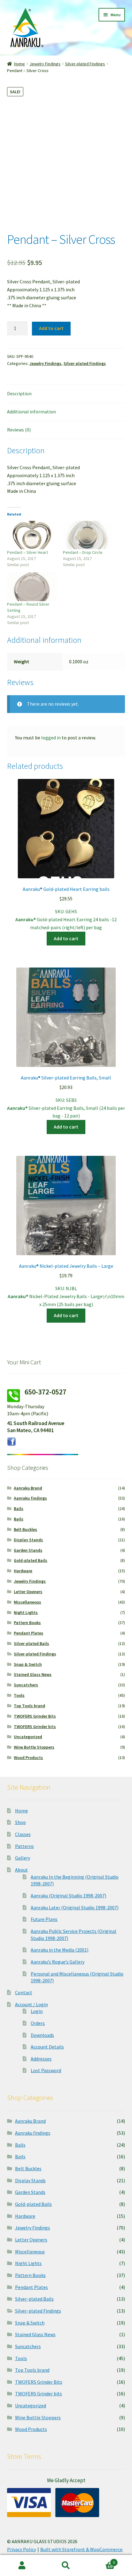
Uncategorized (28, 1737)
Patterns (24, 1846)
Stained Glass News (33, 1674)
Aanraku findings (30, 1498)
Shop (20, 1822)
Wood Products (28, 1758)
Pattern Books (27, 1623)
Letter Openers (28, 1592)
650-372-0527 (45, 1392)
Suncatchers (26, 1685)
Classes (23, 1834)
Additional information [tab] (31, 412)
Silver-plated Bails (31, 1643)
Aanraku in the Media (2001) (60, 1950)
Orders (38, 2023)
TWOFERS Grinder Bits (35, 1716)
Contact (24, 1992)
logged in (51, 738)
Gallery (23, 1858)
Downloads (42, 2035)
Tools (19, 1695)
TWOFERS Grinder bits (35, 1727)
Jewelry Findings (45, 64)
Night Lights (26, 1612)
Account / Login (31, 2004)
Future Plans (44, 1919)
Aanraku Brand (28, 1488)
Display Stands (28, 1540)
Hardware (23, 1571)
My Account (22, 2566)
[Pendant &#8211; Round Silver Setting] (32, 587)
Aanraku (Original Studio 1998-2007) (68, 1896)
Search (66, 2566)
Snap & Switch (28, 1664)
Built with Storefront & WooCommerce (81, 2549)
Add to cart (51, 328)
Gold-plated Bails (31, 1560)
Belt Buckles (25, 1529)
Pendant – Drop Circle (83, 552)
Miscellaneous (27, 1602)
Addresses (41, 2059)
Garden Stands (28, 1550)
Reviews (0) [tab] (19, 430)
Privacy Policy (21, 2549)
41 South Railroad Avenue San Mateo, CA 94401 (36, 1427)
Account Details (47, 2047)
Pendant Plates (29, 1633)
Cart (102, 2560)
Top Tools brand (29, 1706)
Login (37, 2011)
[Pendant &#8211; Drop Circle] (88, 535)
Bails (19, 1508)
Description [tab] (19, 393)
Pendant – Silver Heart (27, 552)
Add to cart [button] (66, 938)
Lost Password (46, 2070)
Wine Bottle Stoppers (34, 1747)
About (21, 1870)
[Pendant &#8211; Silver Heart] (32, 535)
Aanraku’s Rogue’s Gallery (58, 1962)
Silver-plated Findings (85, 64)
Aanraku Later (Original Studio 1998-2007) (75, 1907)
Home (19, 64)
